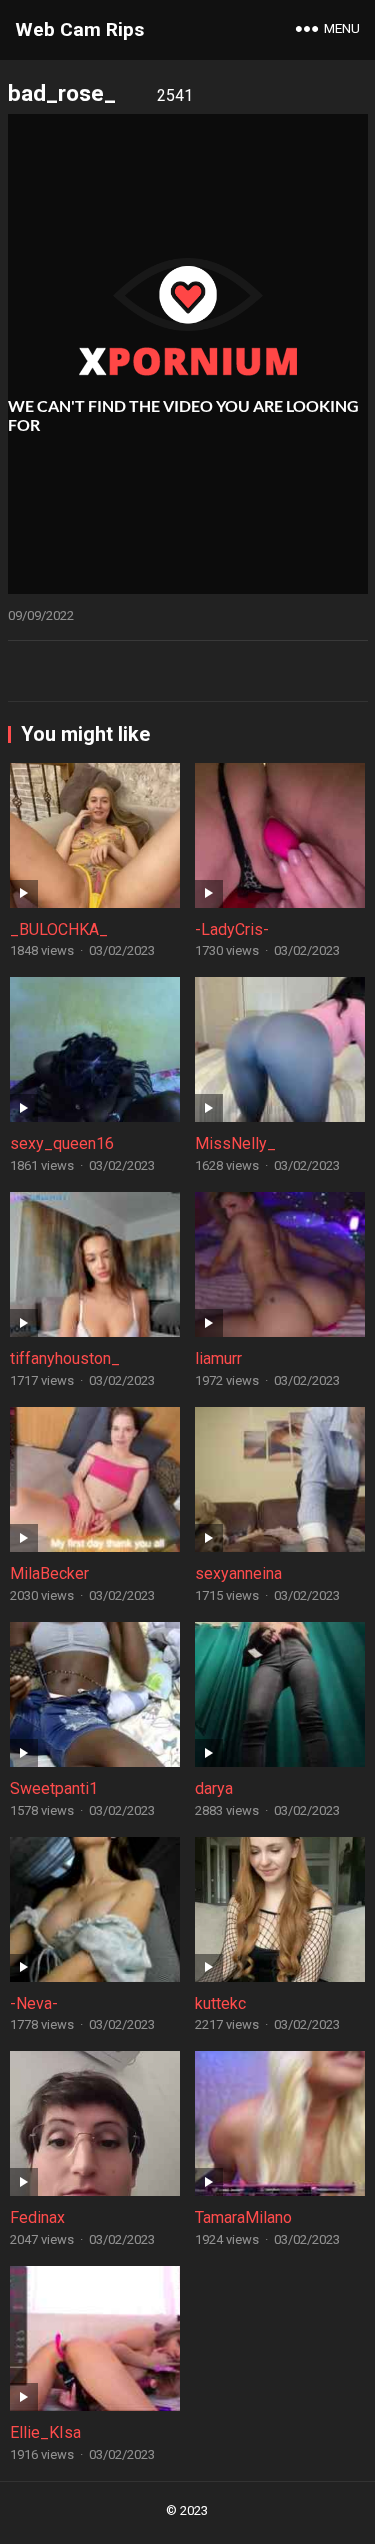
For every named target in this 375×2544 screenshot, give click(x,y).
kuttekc (220, 2003)
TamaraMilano (243, 2217)
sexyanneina (238, 1573)
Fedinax (37, 2217)
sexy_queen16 (62, 1143)
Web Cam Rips (79, 29)
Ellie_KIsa (45, 2432)
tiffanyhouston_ (65, 1358)
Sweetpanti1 (54, 1788)
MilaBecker (49, 1573)
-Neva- (34, 2003)
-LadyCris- (232, 929)
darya (214, 1788)
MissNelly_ (235, 1143)
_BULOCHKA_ (59, 929)
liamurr (218, 1358)
